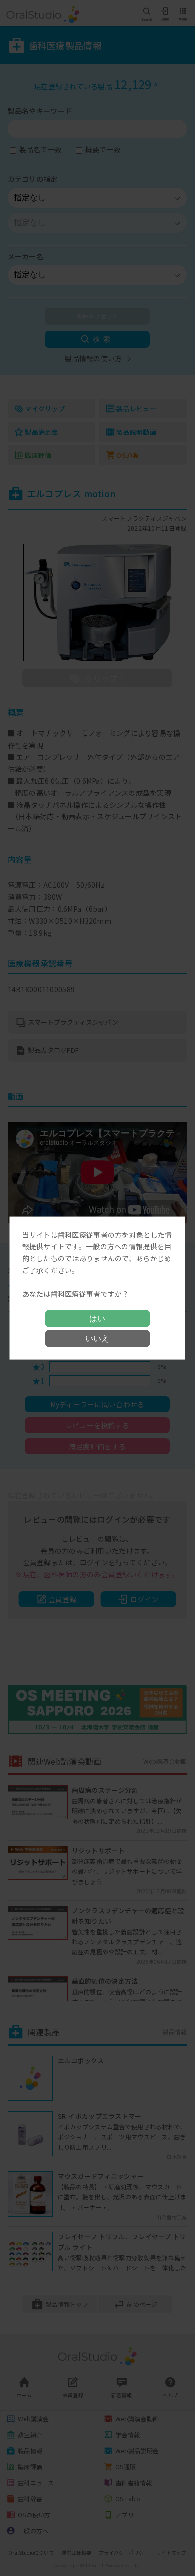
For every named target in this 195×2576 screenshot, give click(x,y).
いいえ (97, 1339)
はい (97, 1319)
